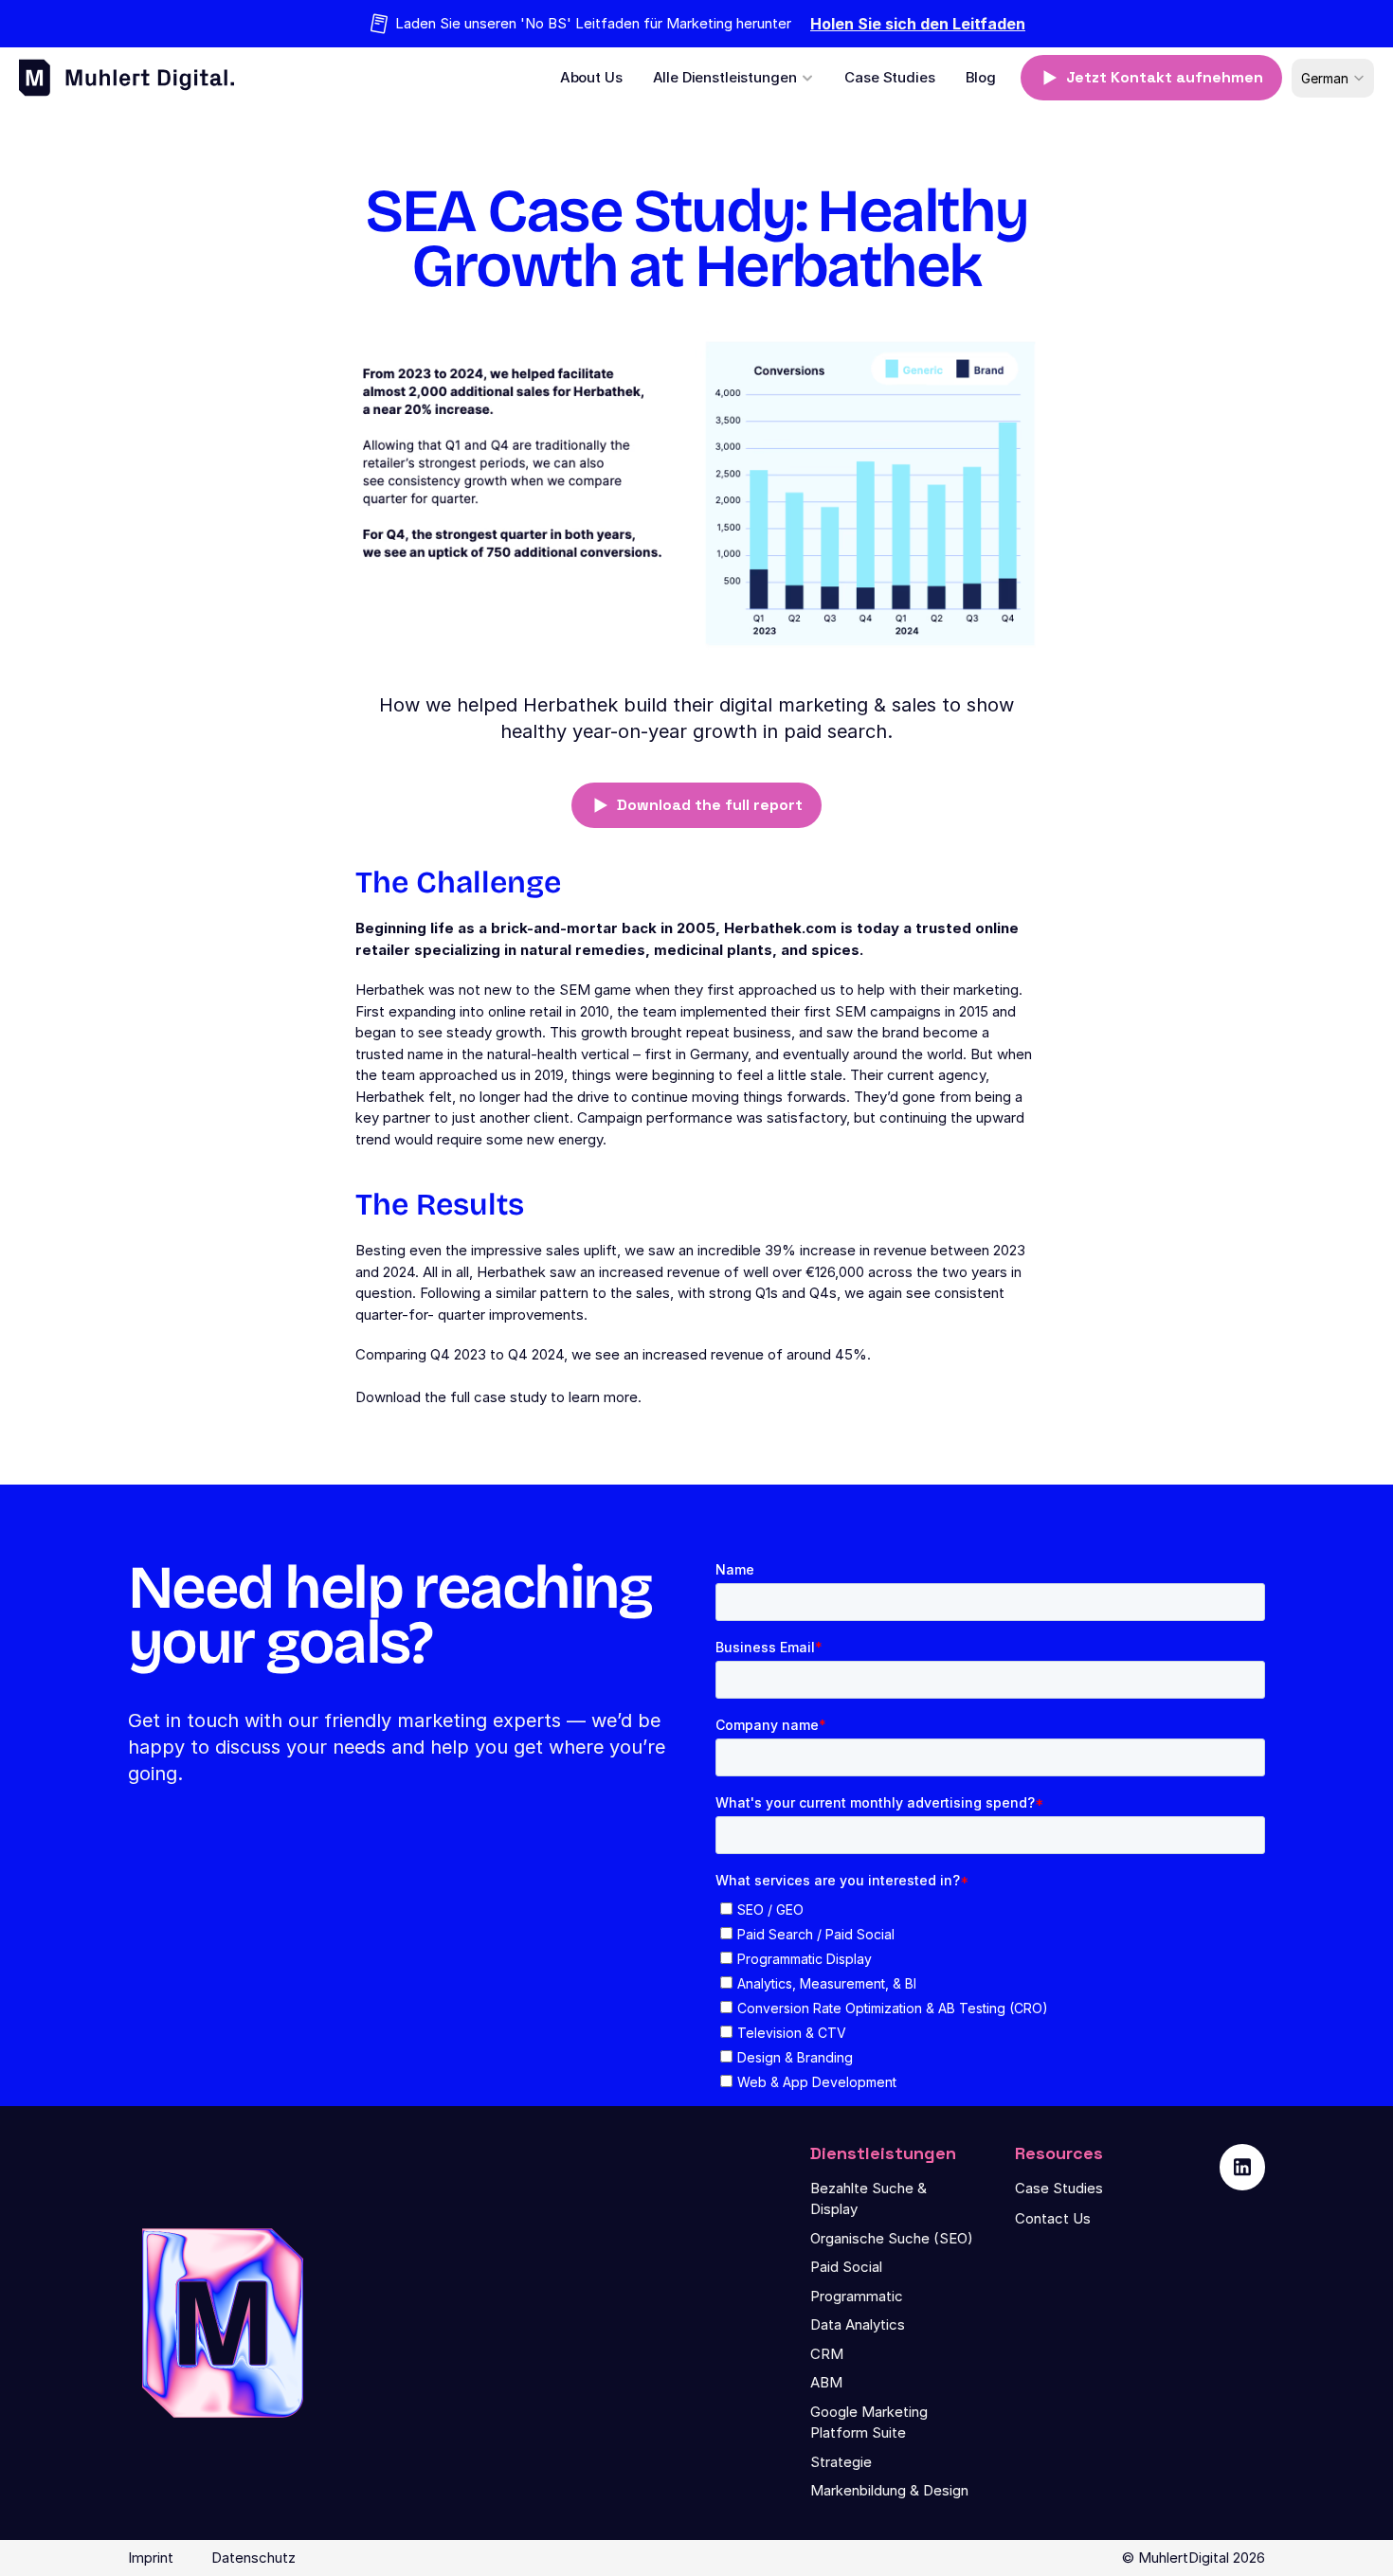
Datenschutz (253, 2558)
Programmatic (857, 2296)
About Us (591, 77)
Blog (981, 77)
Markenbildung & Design (889, 2490)
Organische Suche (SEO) (892, 2238)
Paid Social (846, 2267)
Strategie (841, 2462)
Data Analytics (858, 2324)
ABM (826, 2382)
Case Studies (889, 77)
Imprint (151, 2558)
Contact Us (1053, 2218)
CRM (827, 2354)
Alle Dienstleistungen (725, 77)
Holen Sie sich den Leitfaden (918, 24)
